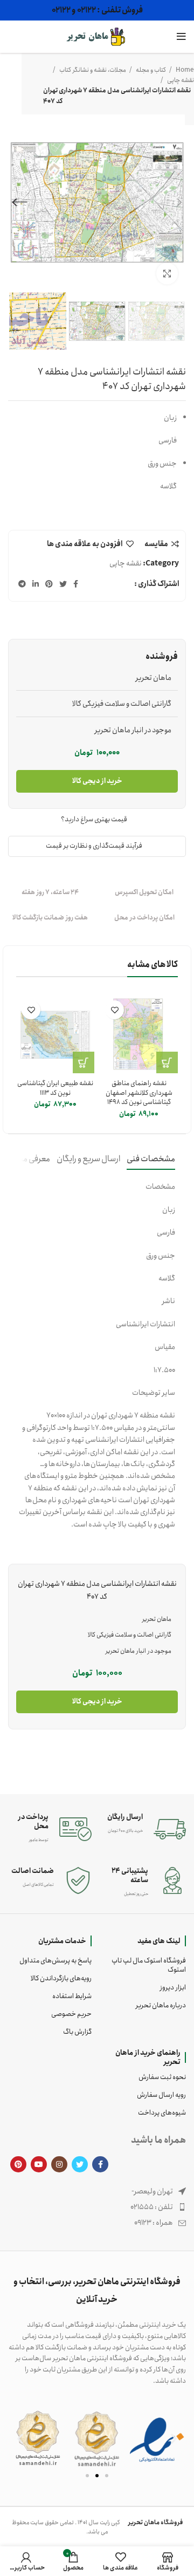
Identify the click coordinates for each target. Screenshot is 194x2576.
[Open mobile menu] (181, 37)
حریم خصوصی (71, 2014)
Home (184, 70)
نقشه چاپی (180, 80)
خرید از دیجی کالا (97, 781)
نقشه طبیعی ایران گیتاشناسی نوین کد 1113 (55, 1088)
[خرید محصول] (167, 1062)
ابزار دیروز (173, 1988)
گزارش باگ (77, 2032)
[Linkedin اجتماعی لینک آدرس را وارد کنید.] (36, 584)
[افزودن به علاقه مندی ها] (115, 1010)
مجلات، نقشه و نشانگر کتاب (92, 70)
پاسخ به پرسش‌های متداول (56, 1961)
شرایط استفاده (72, 1996)
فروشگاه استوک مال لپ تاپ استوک (149, 1965)
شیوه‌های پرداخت (162, 2113)
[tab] (151, 1159)
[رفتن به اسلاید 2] (97, 2476)
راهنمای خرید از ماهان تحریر (148, 2057)
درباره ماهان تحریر (161, 2005)
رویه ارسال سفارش (161, 2095)
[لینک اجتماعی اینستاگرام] (59, 2164)
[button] (20, 2438)
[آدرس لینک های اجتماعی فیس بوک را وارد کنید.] (76, 584)
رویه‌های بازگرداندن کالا (61, 1978)
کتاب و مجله (150, 70)
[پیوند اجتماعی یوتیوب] (39, 2164)
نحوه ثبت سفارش (162, 2077)
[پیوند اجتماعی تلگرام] (22, 584)
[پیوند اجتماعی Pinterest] (49, 584)
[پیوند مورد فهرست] (97, 2207)
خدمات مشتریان (62, 1941)
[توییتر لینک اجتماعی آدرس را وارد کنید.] (63, 584)
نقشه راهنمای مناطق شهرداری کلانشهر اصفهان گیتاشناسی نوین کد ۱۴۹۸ (139, 1093)
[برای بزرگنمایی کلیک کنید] (167, 274)
